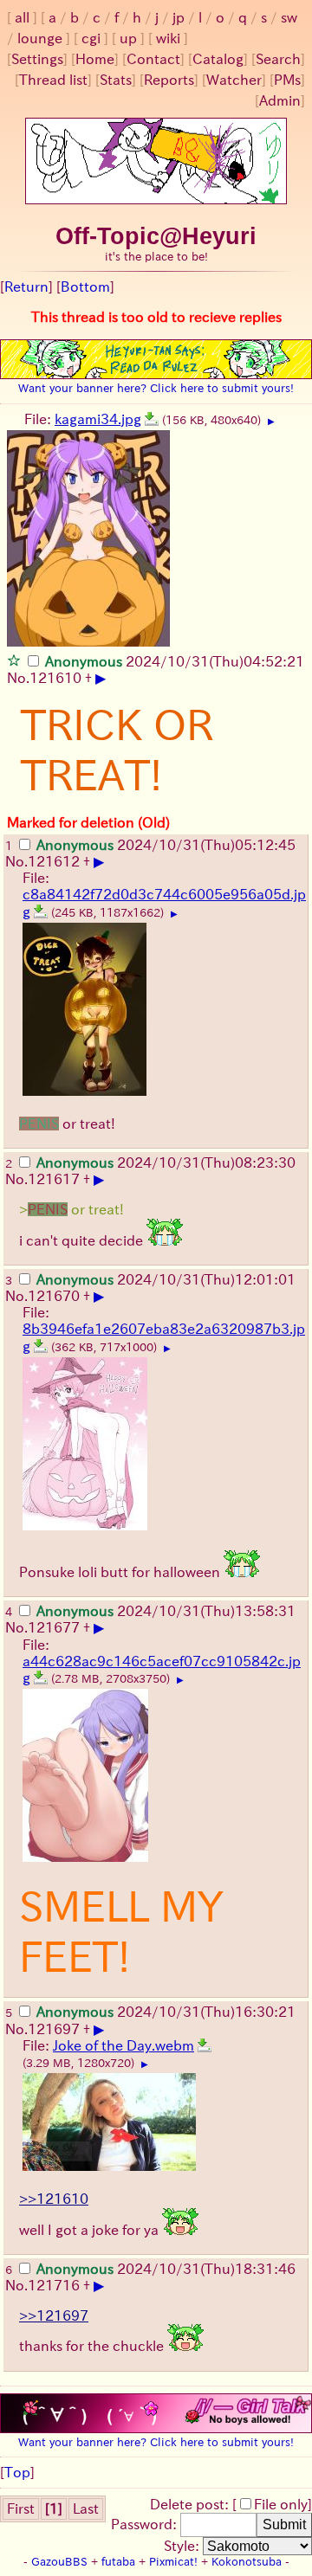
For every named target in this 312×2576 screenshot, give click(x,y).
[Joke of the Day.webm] (205, 2045)
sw (289, 17)
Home (95, 59)
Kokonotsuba (247, 2562)
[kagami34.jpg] (152, 419)
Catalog (218, 59)
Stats (116, 80)
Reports (169, 80)
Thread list (53, 80)
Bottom (85, 287)
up (128, 38)
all (22, 17)
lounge (40, 38)
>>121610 (54, 2199)
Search (278, 59)
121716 (54, 2285)
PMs (287, 80)
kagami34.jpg (98, 419)
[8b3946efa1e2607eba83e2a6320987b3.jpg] (41, 1346)
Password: (146, 2524)
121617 (54, 1179)
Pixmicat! (173, 2562)
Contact (153, 59)
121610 (55, 678)
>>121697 (54, 2315)
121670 (54, 1296)
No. (18, 678)
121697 (54, 2029)
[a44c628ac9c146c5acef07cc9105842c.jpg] (41, 1678)
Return (26, 287)
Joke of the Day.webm (123, 2045)
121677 (54, 1627)
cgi (91, 38)
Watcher (234, 80)
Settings (37, 59)
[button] (14, 660)
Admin (280, 100)
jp (179, 17)
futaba (118, 2562)
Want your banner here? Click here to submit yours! (156, 388)
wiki (168, 38)
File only (281, 2504)
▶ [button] (271, 422)
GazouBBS (59, 2562)
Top (17, 2472)
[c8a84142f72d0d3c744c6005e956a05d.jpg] (41, 911)
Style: (183, 2546)
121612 (54, 861)
